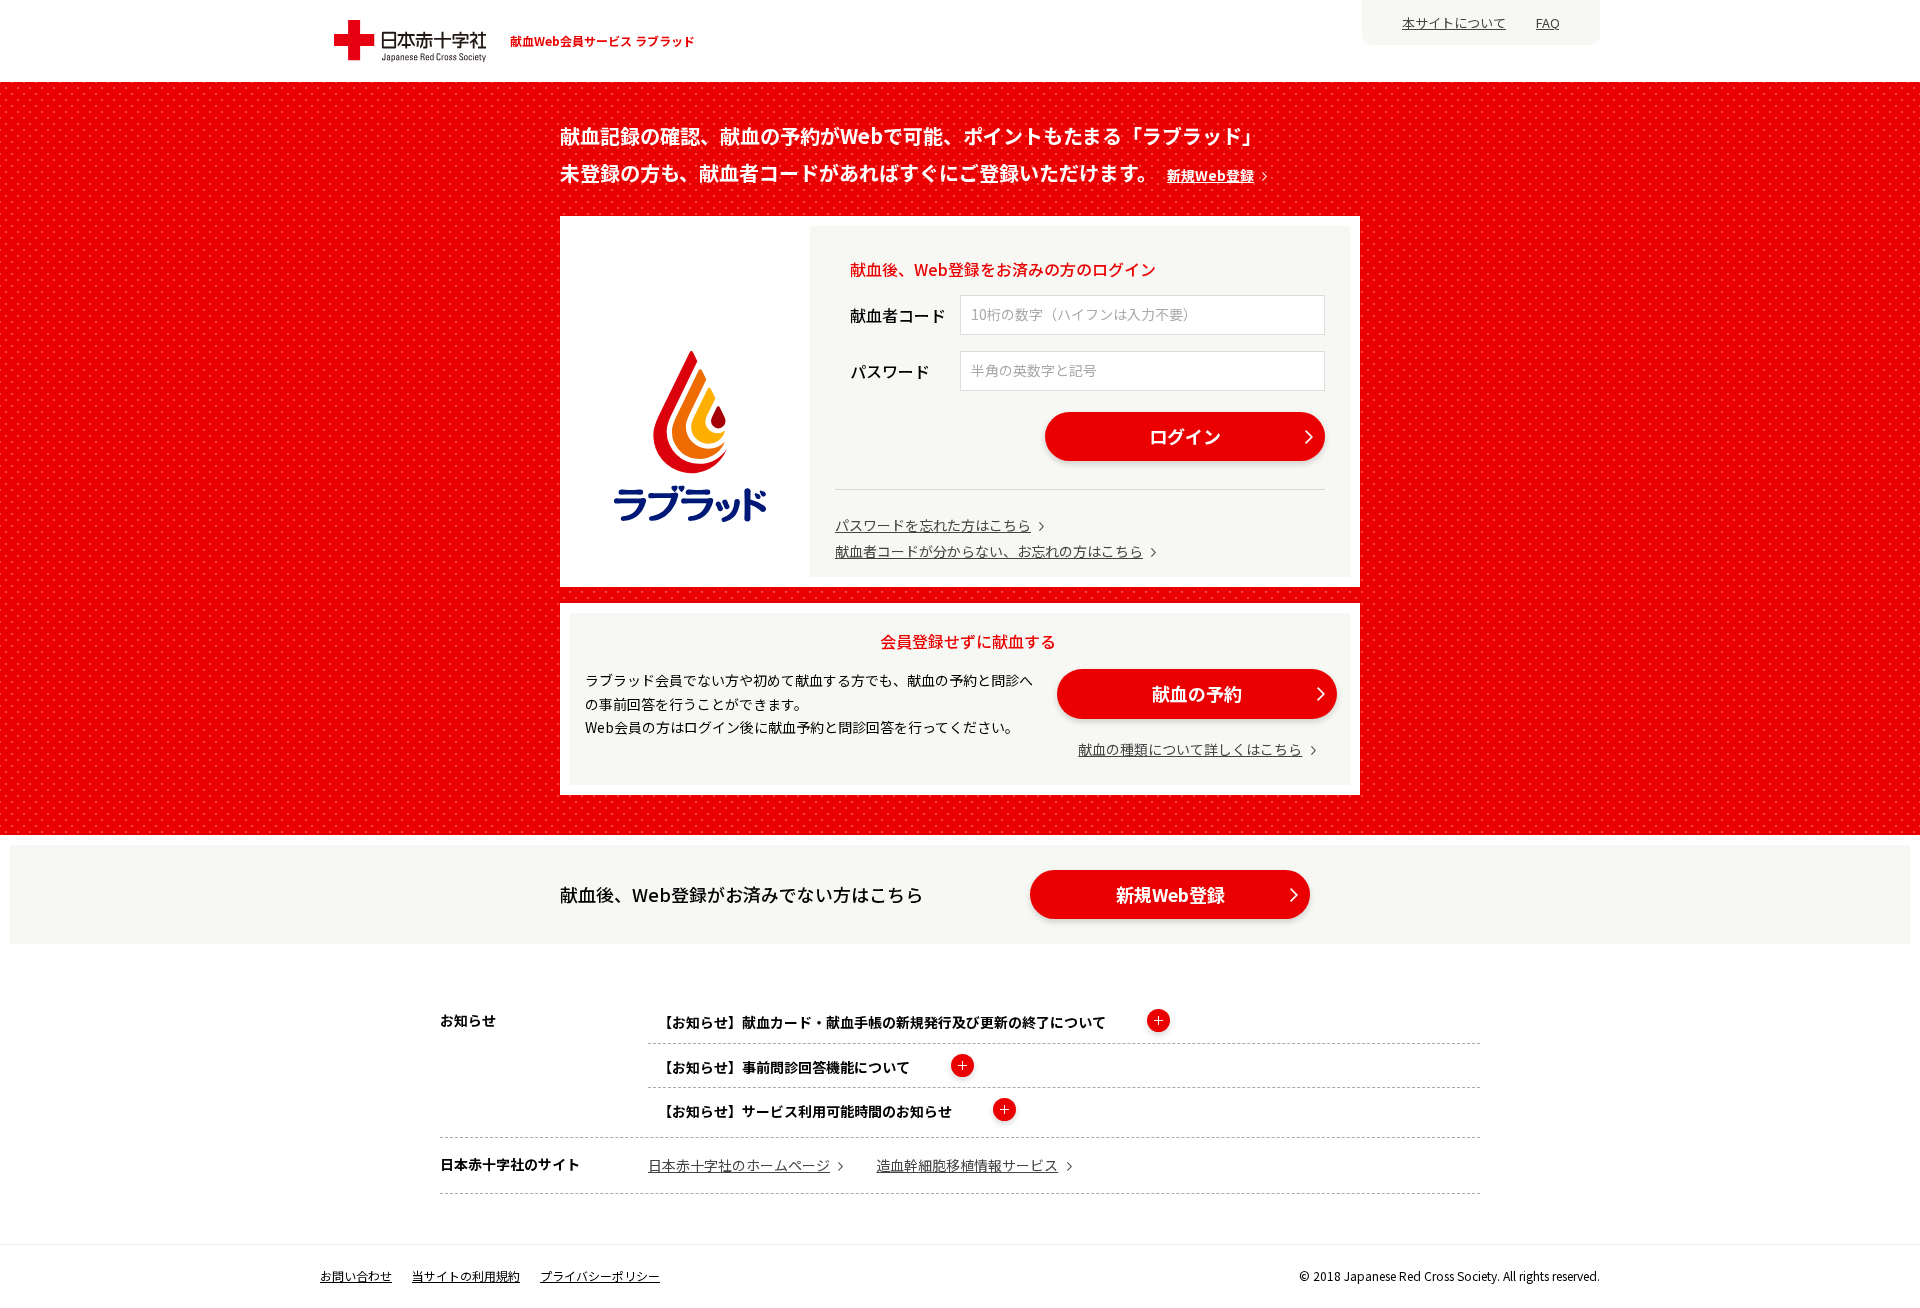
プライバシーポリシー (600, 1275)
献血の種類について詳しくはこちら (1190, 749)
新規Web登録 (1210, 175)
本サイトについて (1454, 22)
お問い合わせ (356, 1276)
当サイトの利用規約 (466, 1276)
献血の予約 (1197, 693)
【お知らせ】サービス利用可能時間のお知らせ (806, 1111)
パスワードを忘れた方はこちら (933, 525)
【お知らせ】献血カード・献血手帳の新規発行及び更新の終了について (883, 1022)
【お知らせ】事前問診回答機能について (785, 1067)
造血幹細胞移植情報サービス (967, 1165)
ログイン (1185, 436)
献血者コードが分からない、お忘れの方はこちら (989, 551)
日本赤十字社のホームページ (739, 1165)
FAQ (1548, 22)
